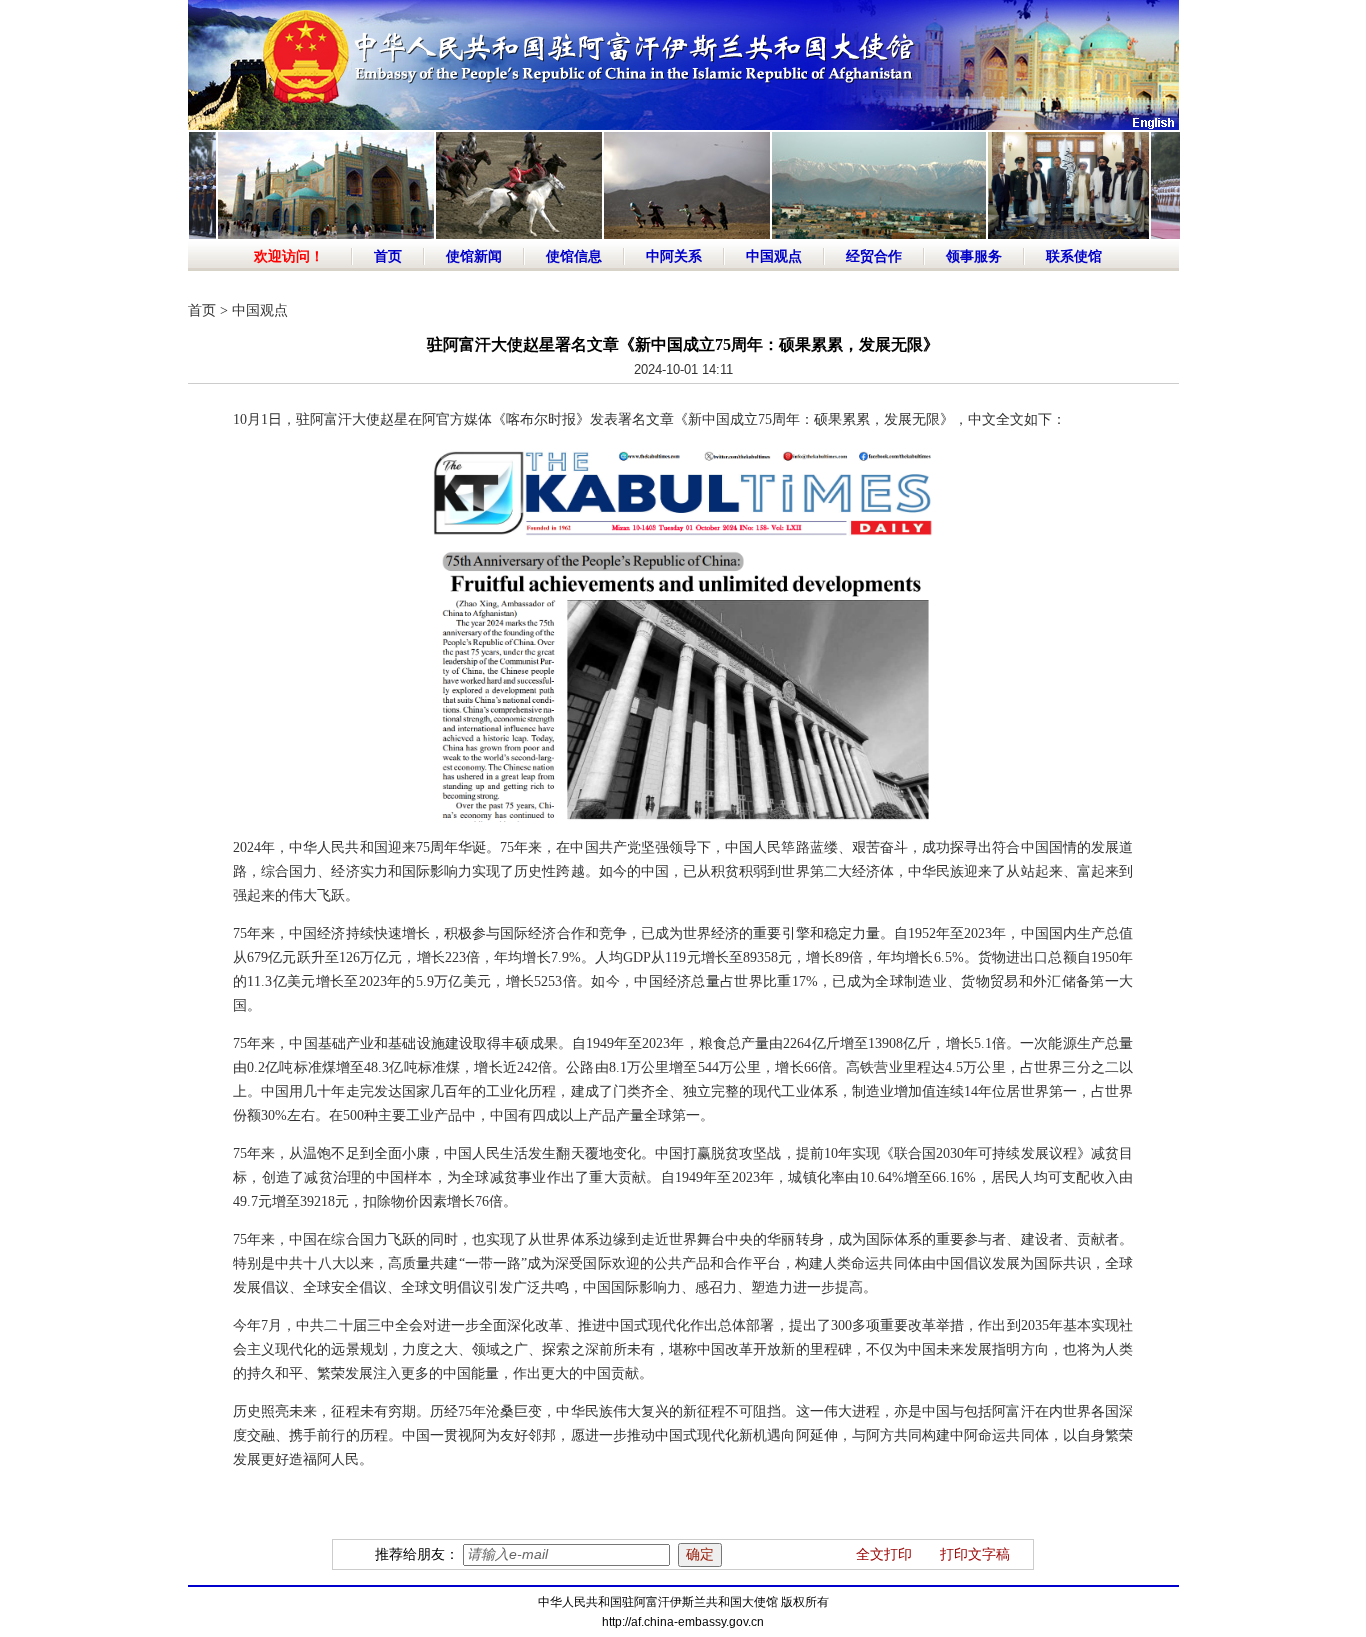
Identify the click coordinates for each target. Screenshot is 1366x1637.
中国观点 (774, 256)
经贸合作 (874, 256)
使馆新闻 (474, 256)
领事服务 (974, 256)
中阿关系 (674, 256)
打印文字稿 (975, 1554)
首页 (388, 256)
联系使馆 (1074, 256)
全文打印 (884, 1554)
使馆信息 (574, 256)
